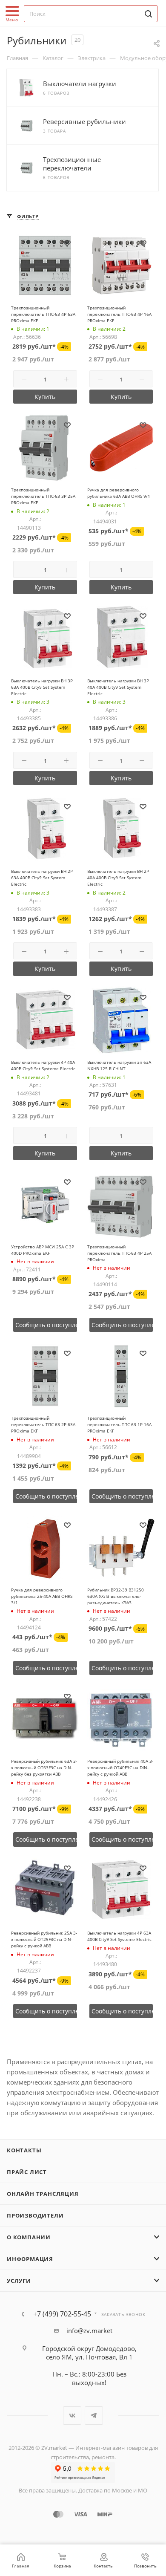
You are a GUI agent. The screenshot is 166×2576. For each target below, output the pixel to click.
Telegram (94, 2416)
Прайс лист (27, 2172)
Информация (30, 2259)
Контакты (24, 2150)
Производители (35, 2215)
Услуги (19, 2281)
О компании (29, 2237)
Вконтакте (72, 2416)
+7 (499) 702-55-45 (62, 2314)
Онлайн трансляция (43, 2194)
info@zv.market (89, 2331)
